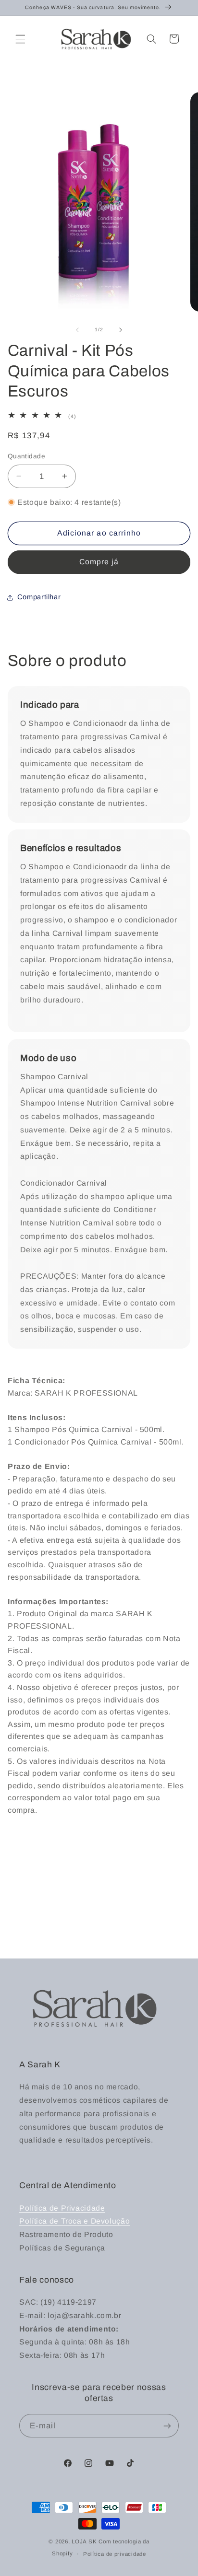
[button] (20, 39)
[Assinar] (167, 2426)
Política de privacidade (115, 2554)
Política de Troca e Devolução (74, 2221)
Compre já (99, 562)
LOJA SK (85, 2541)
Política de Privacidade (62, 2208)
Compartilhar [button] (39, 597)
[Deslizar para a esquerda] (77, 330)
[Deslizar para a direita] (121, 330)
